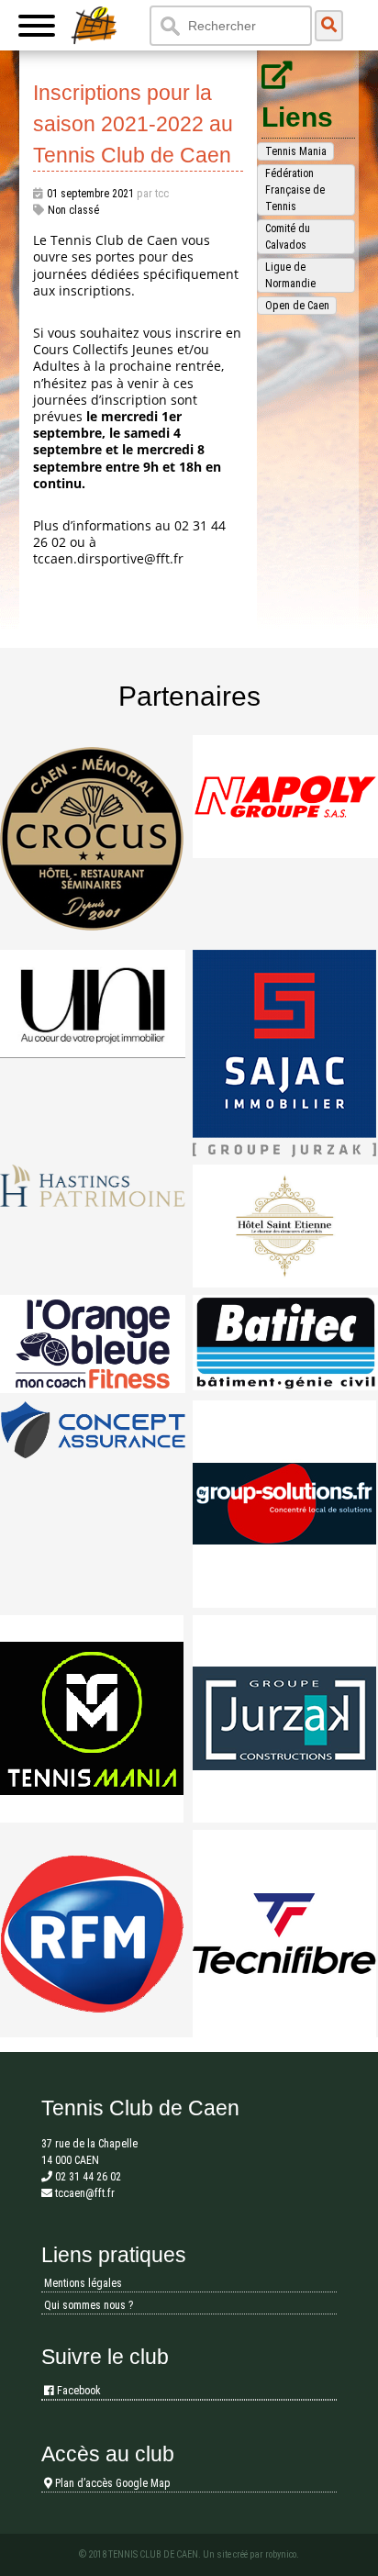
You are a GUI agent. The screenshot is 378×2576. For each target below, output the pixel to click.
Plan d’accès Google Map (111, 2483)
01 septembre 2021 (90, 194)
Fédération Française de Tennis (295, 190)
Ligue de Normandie (290, 275)
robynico (281, 2554)
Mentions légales (83, 2283)
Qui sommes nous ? (89, 2305)
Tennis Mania (296, 151)
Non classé (73, 210)
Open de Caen (297, 306)
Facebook (78, 2391)
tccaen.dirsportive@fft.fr (108, 558)
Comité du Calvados (288, 237)
